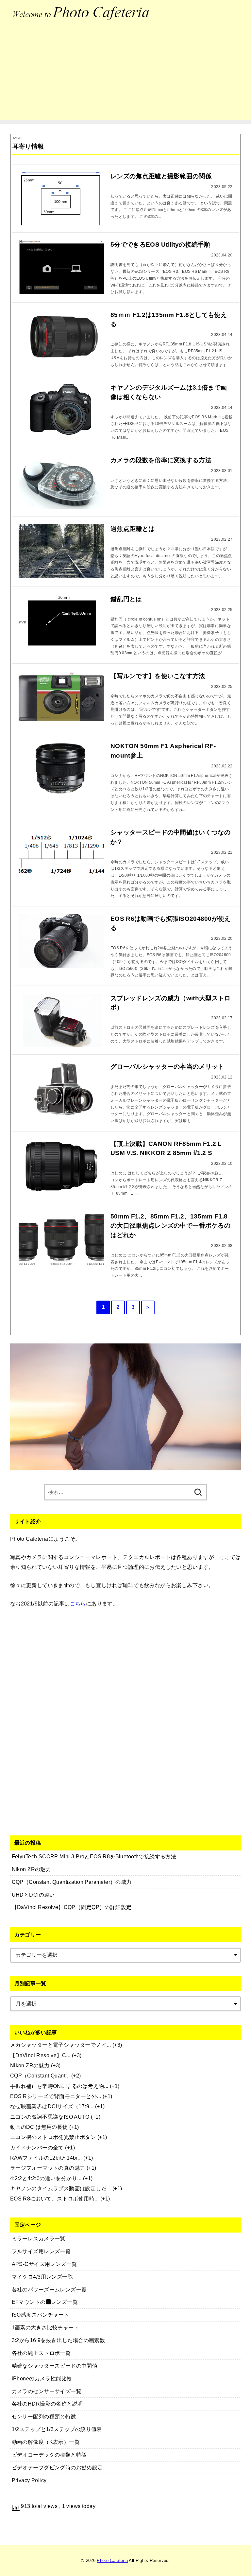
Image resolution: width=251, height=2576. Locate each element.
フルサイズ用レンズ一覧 (41, 2251)
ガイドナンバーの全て (37, 2147)
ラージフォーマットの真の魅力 (48, 2168)
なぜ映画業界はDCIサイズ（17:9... (52, 2106)
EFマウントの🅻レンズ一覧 (45, 2302)
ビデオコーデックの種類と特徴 (49, 2455)
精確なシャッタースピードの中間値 (55, 2366)
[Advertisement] (125, 75)
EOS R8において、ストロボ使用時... (55, 2199)
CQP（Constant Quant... (40, 2076)
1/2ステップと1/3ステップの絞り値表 (57, 2429)
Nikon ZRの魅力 (30, 2065)
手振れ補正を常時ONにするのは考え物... (59, 2086)
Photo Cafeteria (112, 2560)
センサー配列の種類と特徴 (44, 2416)
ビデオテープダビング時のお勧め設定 (57, 2467)
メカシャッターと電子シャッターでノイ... (61, 2045)
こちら (78, 1603)
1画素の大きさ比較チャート (45, 2327)
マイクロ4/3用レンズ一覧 (42, 2277)
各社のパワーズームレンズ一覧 (49, 2289)
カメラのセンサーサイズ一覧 (47, 2391)
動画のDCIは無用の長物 (39, 2127)
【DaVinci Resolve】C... (40, 2055)
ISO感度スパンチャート (41, 2315)
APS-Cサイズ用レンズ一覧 (44, 2264)
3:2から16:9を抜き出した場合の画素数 (59, 2340)
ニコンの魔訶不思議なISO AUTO (50, 2117)
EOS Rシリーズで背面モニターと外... (56, 2096)
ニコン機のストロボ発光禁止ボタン (53, 2137)
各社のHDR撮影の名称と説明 (47, 2404)
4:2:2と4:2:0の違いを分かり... (46, 2178)
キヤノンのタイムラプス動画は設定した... (61, 2188)
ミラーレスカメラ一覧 (39, 2238)
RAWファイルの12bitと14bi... (46, 2158)
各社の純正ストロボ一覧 (41, 2353)
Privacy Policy (29, 2480)
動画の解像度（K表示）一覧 (46, 2442)
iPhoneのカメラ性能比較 (42, 2378)
